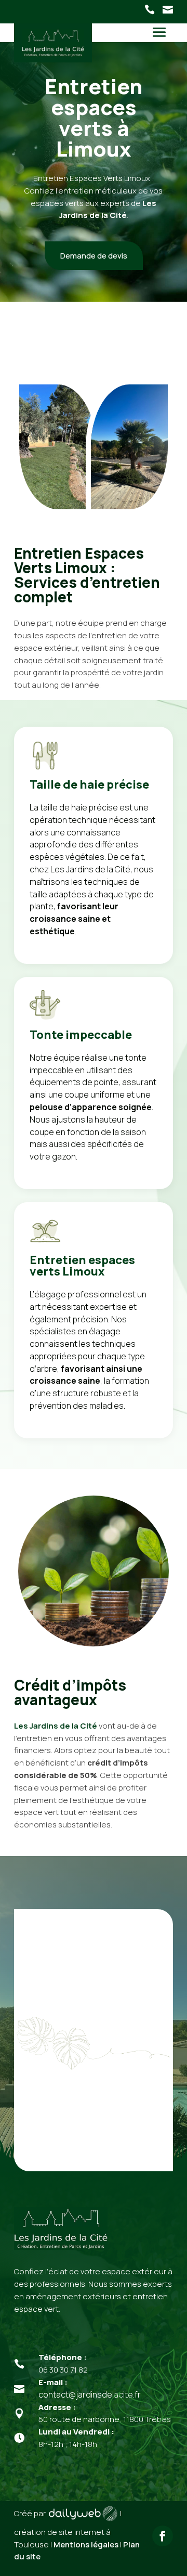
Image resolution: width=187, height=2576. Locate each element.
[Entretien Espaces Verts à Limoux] (58, 511)
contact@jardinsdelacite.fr (90, 2394)
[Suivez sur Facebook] (163, 2536)
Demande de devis (94, 256)
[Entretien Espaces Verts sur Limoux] (129, 511)
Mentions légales (86, 2545)
